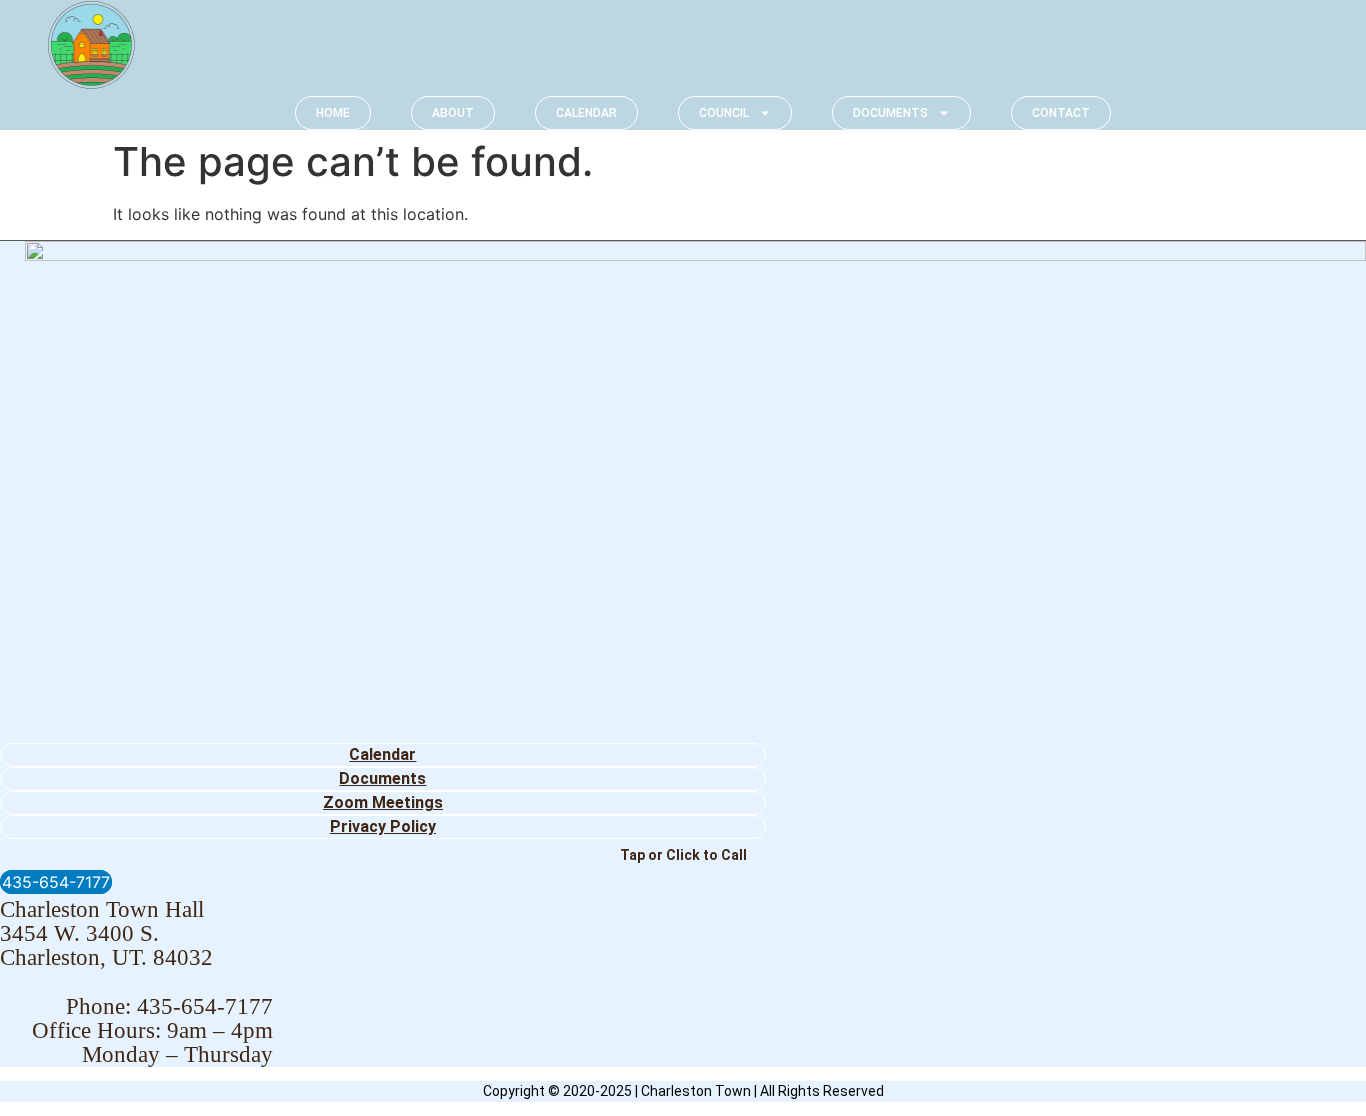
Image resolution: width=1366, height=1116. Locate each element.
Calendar (382, 754)
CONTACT (1061, 113)
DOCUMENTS (890, 113)
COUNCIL (724, 113)
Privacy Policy (383, 826)
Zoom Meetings (383, 802)
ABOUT (453, 113)
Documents (382, 778)
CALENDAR (586, 113)
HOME (333, 113)
